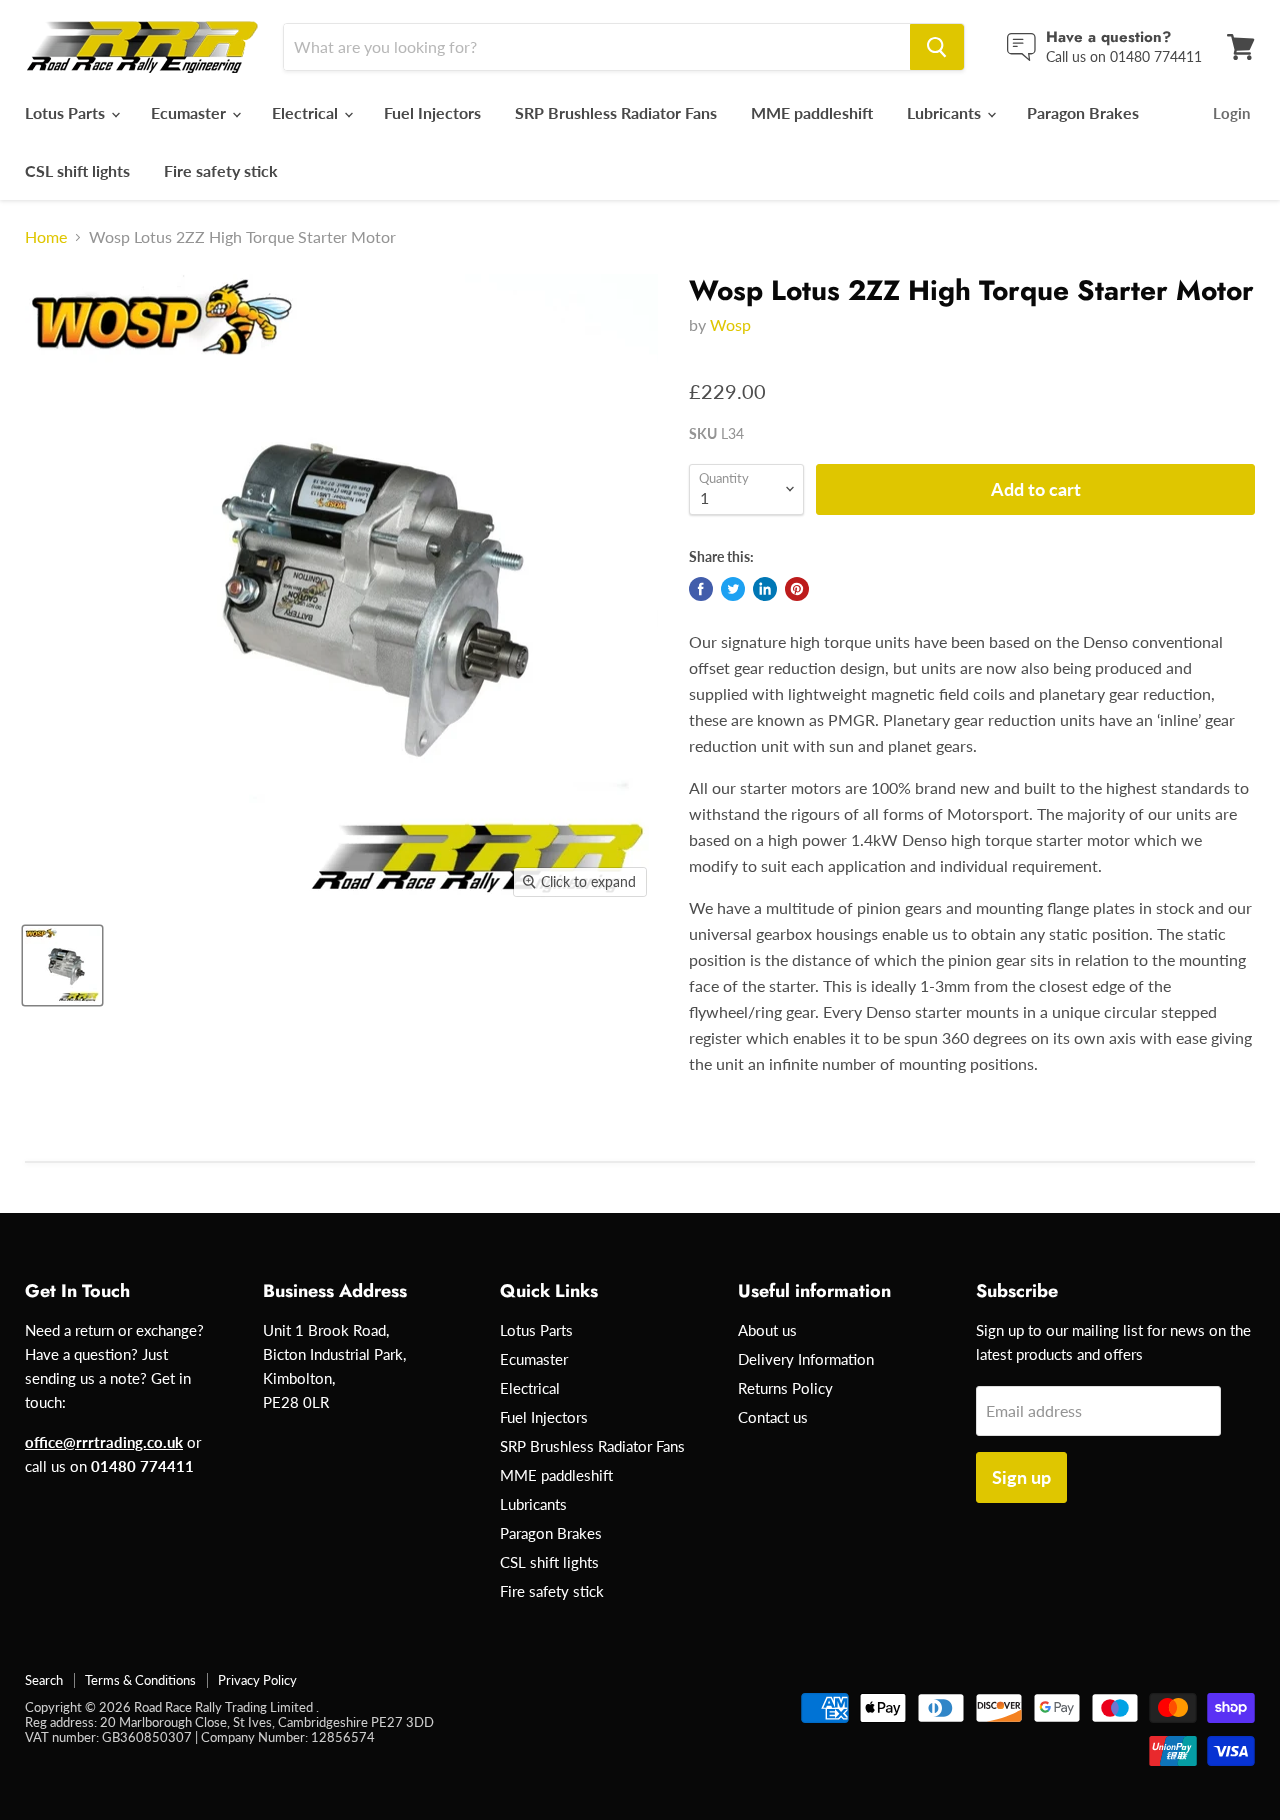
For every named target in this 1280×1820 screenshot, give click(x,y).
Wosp (730, 324)
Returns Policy (785, 1388)
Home (46, 237)
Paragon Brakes (1083, 112)
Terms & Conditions (140, 1680)
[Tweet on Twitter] (733, 589)
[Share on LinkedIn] (765, 589)
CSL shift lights (77, 170)
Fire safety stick (221, 170)
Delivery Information (806, 1359)
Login (1231, 113)
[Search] (937, 47)
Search (44, 1680)
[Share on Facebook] (701, 589)
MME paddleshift (812, 112)
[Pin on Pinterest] (797, 589)
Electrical (307, 112)
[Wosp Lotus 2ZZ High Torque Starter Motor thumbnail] (62, 965)
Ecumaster (190, 112)
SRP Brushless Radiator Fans (616, 112)
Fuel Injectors (432, 112)
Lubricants (946, 112)
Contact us (773, 1417)
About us (767, 1330)
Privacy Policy (257, 1680)
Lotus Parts (67, 112)
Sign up (1021, 1477)
